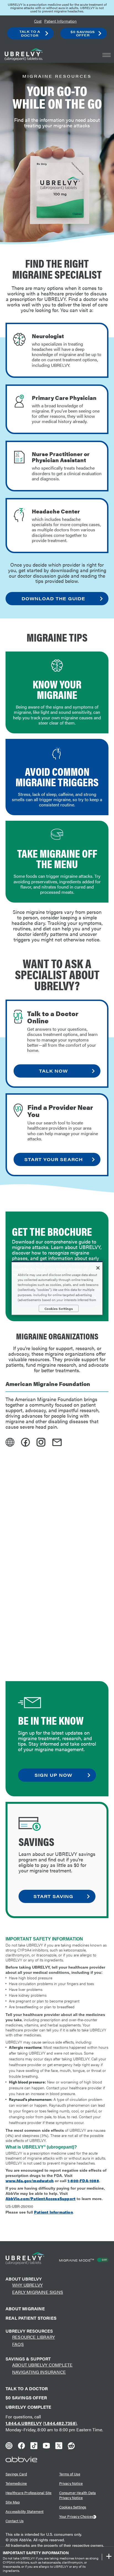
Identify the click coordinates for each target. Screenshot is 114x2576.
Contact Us (15, 2521)
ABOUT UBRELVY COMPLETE (42, 2365)
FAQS (18, 2344)
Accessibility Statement (25, 2511)
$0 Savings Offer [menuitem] (83, 33)
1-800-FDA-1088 (83, 2181)
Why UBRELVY (27, 2285)
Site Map (13, 2502)
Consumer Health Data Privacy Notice (78, 2495)
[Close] (98, 1268)
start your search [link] (54, 1159)
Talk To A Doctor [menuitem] (30, 33)
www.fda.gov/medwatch (30, 2181)
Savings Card (16, 2474)
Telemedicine (16, 2483)
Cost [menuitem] (38, 21)
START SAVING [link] (53, 1896)
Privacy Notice (71, 2483)
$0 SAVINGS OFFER (26, 2398)
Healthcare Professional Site (29, 2493)
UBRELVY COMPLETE (28, 2407)
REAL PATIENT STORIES (31, 2318)
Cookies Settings (73, 2507)
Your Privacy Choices (76, 2516)
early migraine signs (38, 2292)
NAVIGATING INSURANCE (39, 2372)
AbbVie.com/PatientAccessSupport (41, 2198)
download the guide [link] (53, 598)
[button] (107, 55)
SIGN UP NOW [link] (53, 1775)
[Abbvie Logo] (21, 2459)
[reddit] (71, 2447)
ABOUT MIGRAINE (25, 2309)
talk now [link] (53, 1071)
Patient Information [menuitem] (60, 21)
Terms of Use (70, 2474)
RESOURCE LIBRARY (33, 2337)
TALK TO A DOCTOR (27, 2389)
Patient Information (54, 2212)
